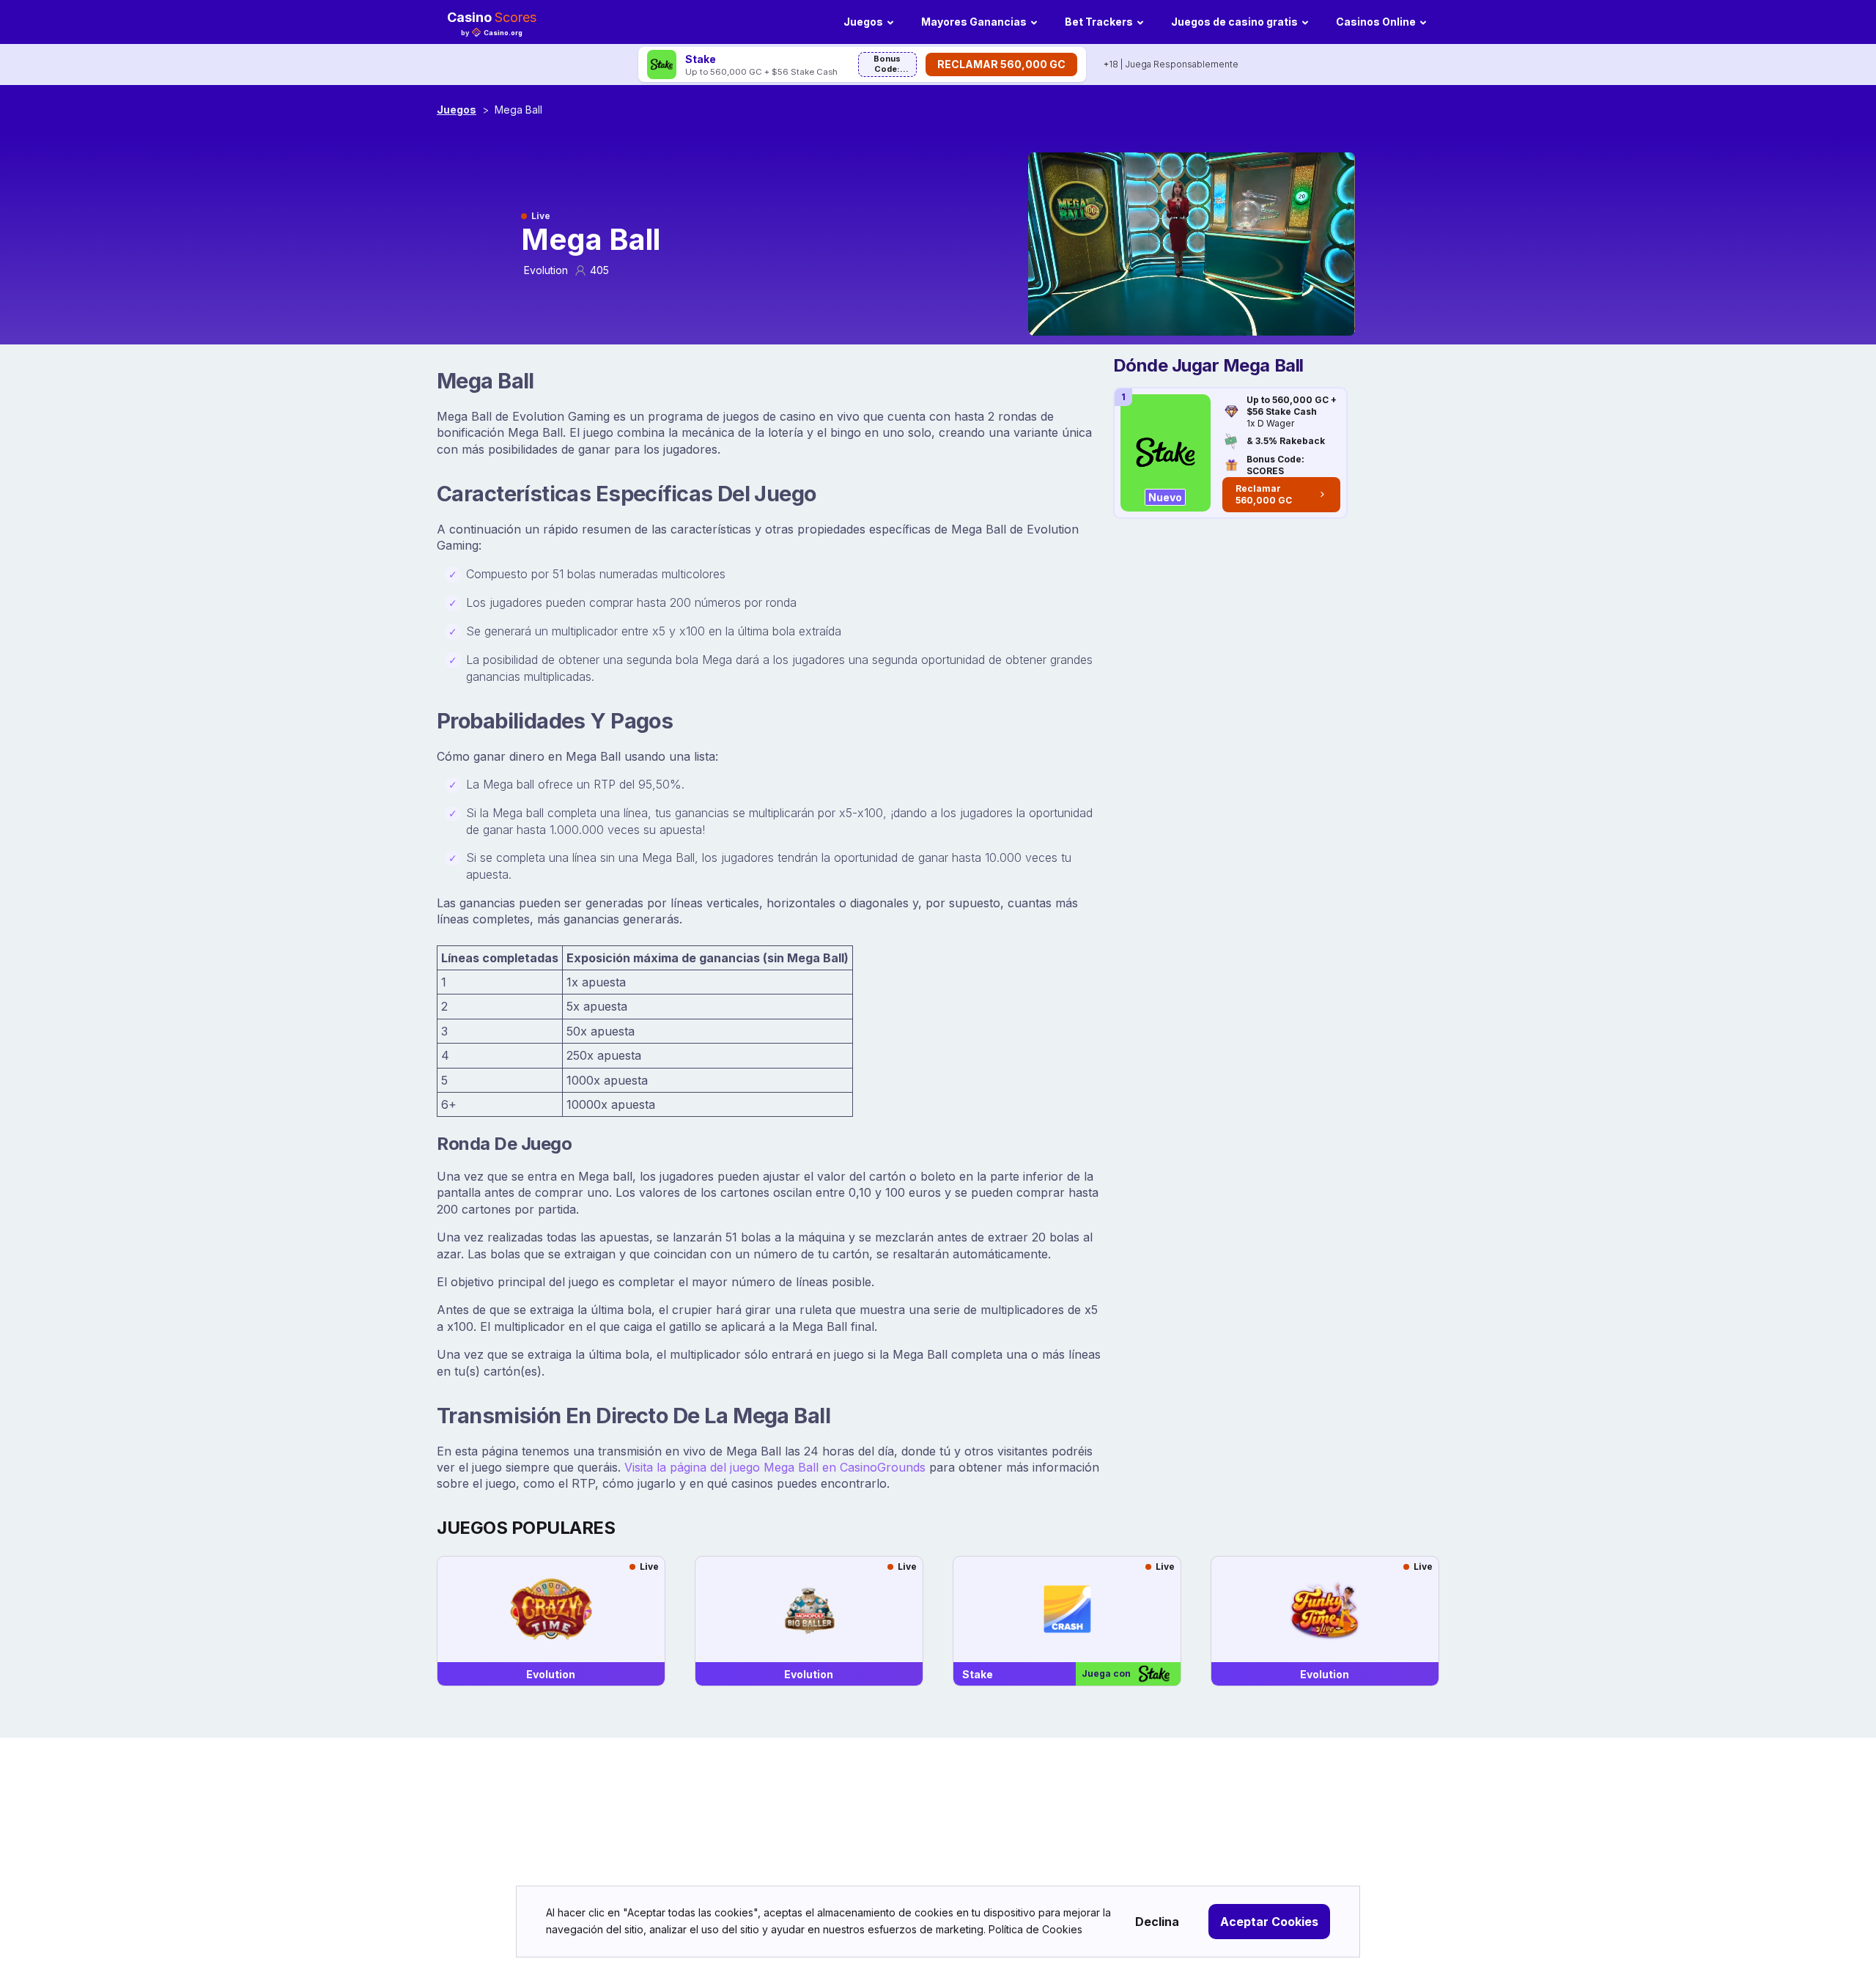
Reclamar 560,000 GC (1001, 64)
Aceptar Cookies (1269, 1922)
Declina (1157, 1922)
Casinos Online (1376, 22)
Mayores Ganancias (974, 22)
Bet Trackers (1099, 22)
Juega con (1106, 1673)
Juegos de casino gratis (1234, 22)
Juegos (863, 22)
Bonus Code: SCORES (887, 65)
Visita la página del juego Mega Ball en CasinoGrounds (775, 1467)
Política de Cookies (1035, 1929)
